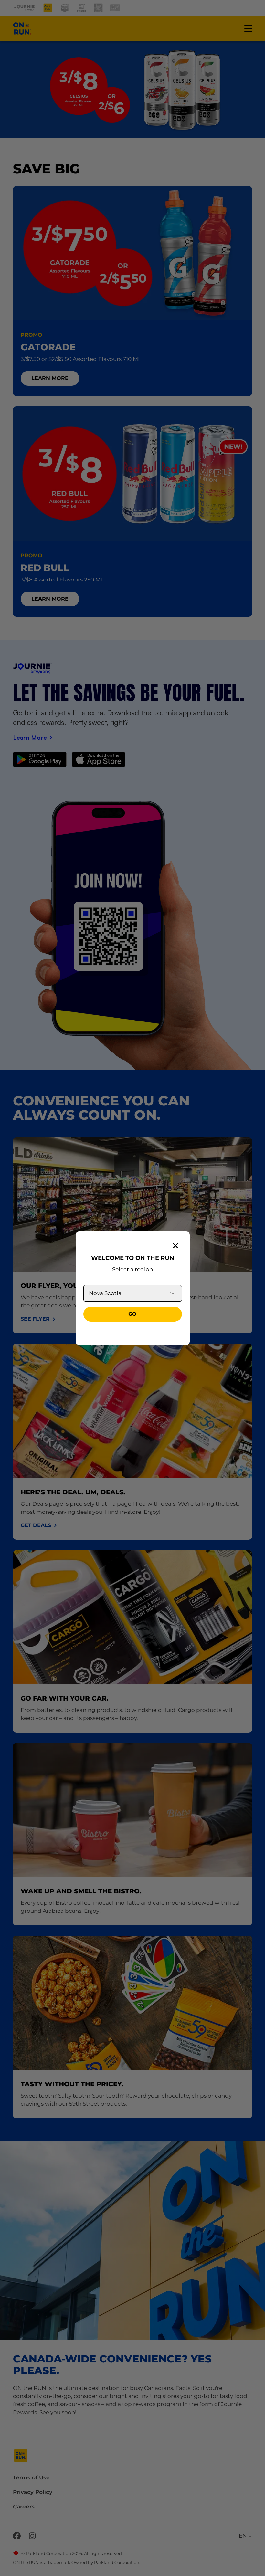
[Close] (175, 1246)
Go (132, 1314)
